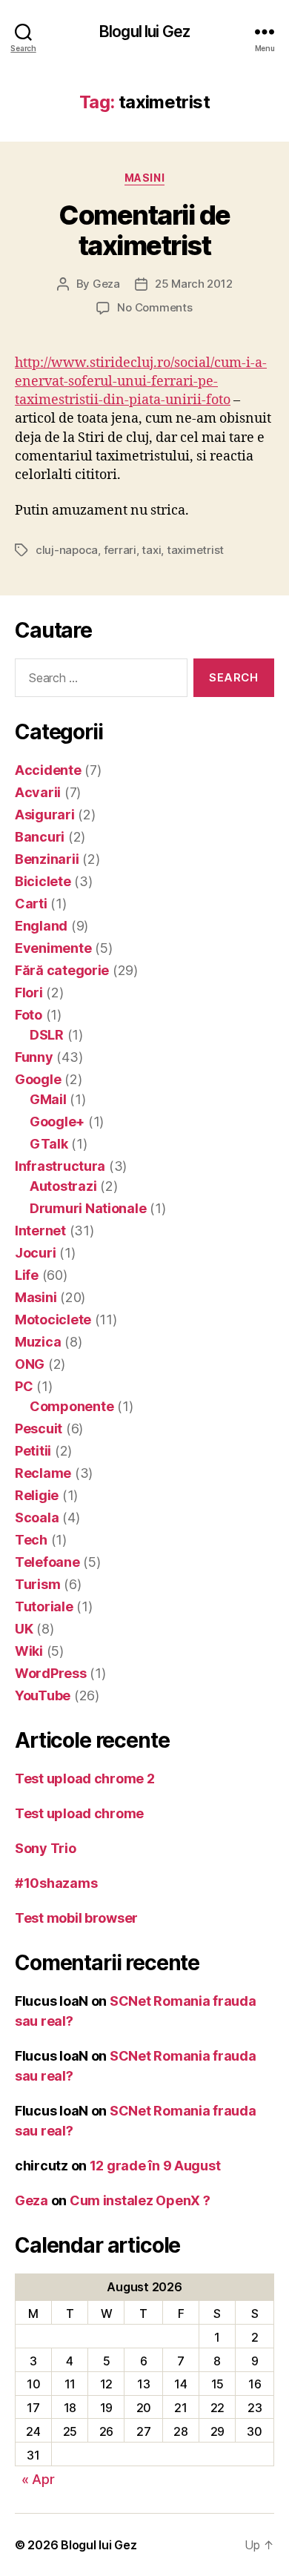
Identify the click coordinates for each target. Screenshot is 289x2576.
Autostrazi (63, 1186)
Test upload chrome (79, 1813)
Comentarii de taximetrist (144, 230)
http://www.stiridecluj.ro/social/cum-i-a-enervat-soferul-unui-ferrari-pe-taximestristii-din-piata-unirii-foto (141, 382)
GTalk (49, 1144)
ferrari (120, 550)
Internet (40, 1231)
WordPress (51, 1673)
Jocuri (35, 1253)
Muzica (38, 1342)
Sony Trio (46, 1848)
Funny (34, 1057)
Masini (144, 178)
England (41, 926)
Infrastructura (60, 1166)
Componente (72, 1406)
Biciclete (43, 881)
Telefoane (47, 1562)
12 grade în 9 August (155, 2166)
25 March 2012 (194, 284)
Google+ (57, 1122)
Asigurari (45, 815)
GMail (48, 1099)
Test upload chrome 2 (85, 1779)
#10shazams (56, 1883)
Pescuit (39, 1429)
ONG (30, 1364)
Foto (29, 1015)
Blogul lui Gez (144, 32)
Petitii (33, 1451)
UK (24, 1629)
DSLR (47, 1035)
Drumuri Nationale (88, 1208)
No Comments (155, 307)
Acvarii (38, 792)
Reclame (43, 1473)
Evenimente (53, 948)
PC (24, 1386)
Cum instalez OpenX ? (140, 2200)
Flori (29, 993)
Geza (106, 284)
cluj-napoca (67, 550)
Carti (31, 904)
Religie (37, 1495)
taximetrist (195, 550)
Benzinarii (47, 859)
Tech (31, 1540)
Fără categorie (62, 970)
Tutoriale (44, 1606)
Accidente (48, 770)
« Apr (38, 2479)
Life (27, 1275)
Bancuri (40, 837)
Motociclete (53, 1320)
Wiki (29, 1651)
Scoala (37, 1517)
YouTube (43, 1695)
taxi (151, 550)
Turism (37, 1584)
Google (38, 1079)
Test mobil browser (76, 1918)
